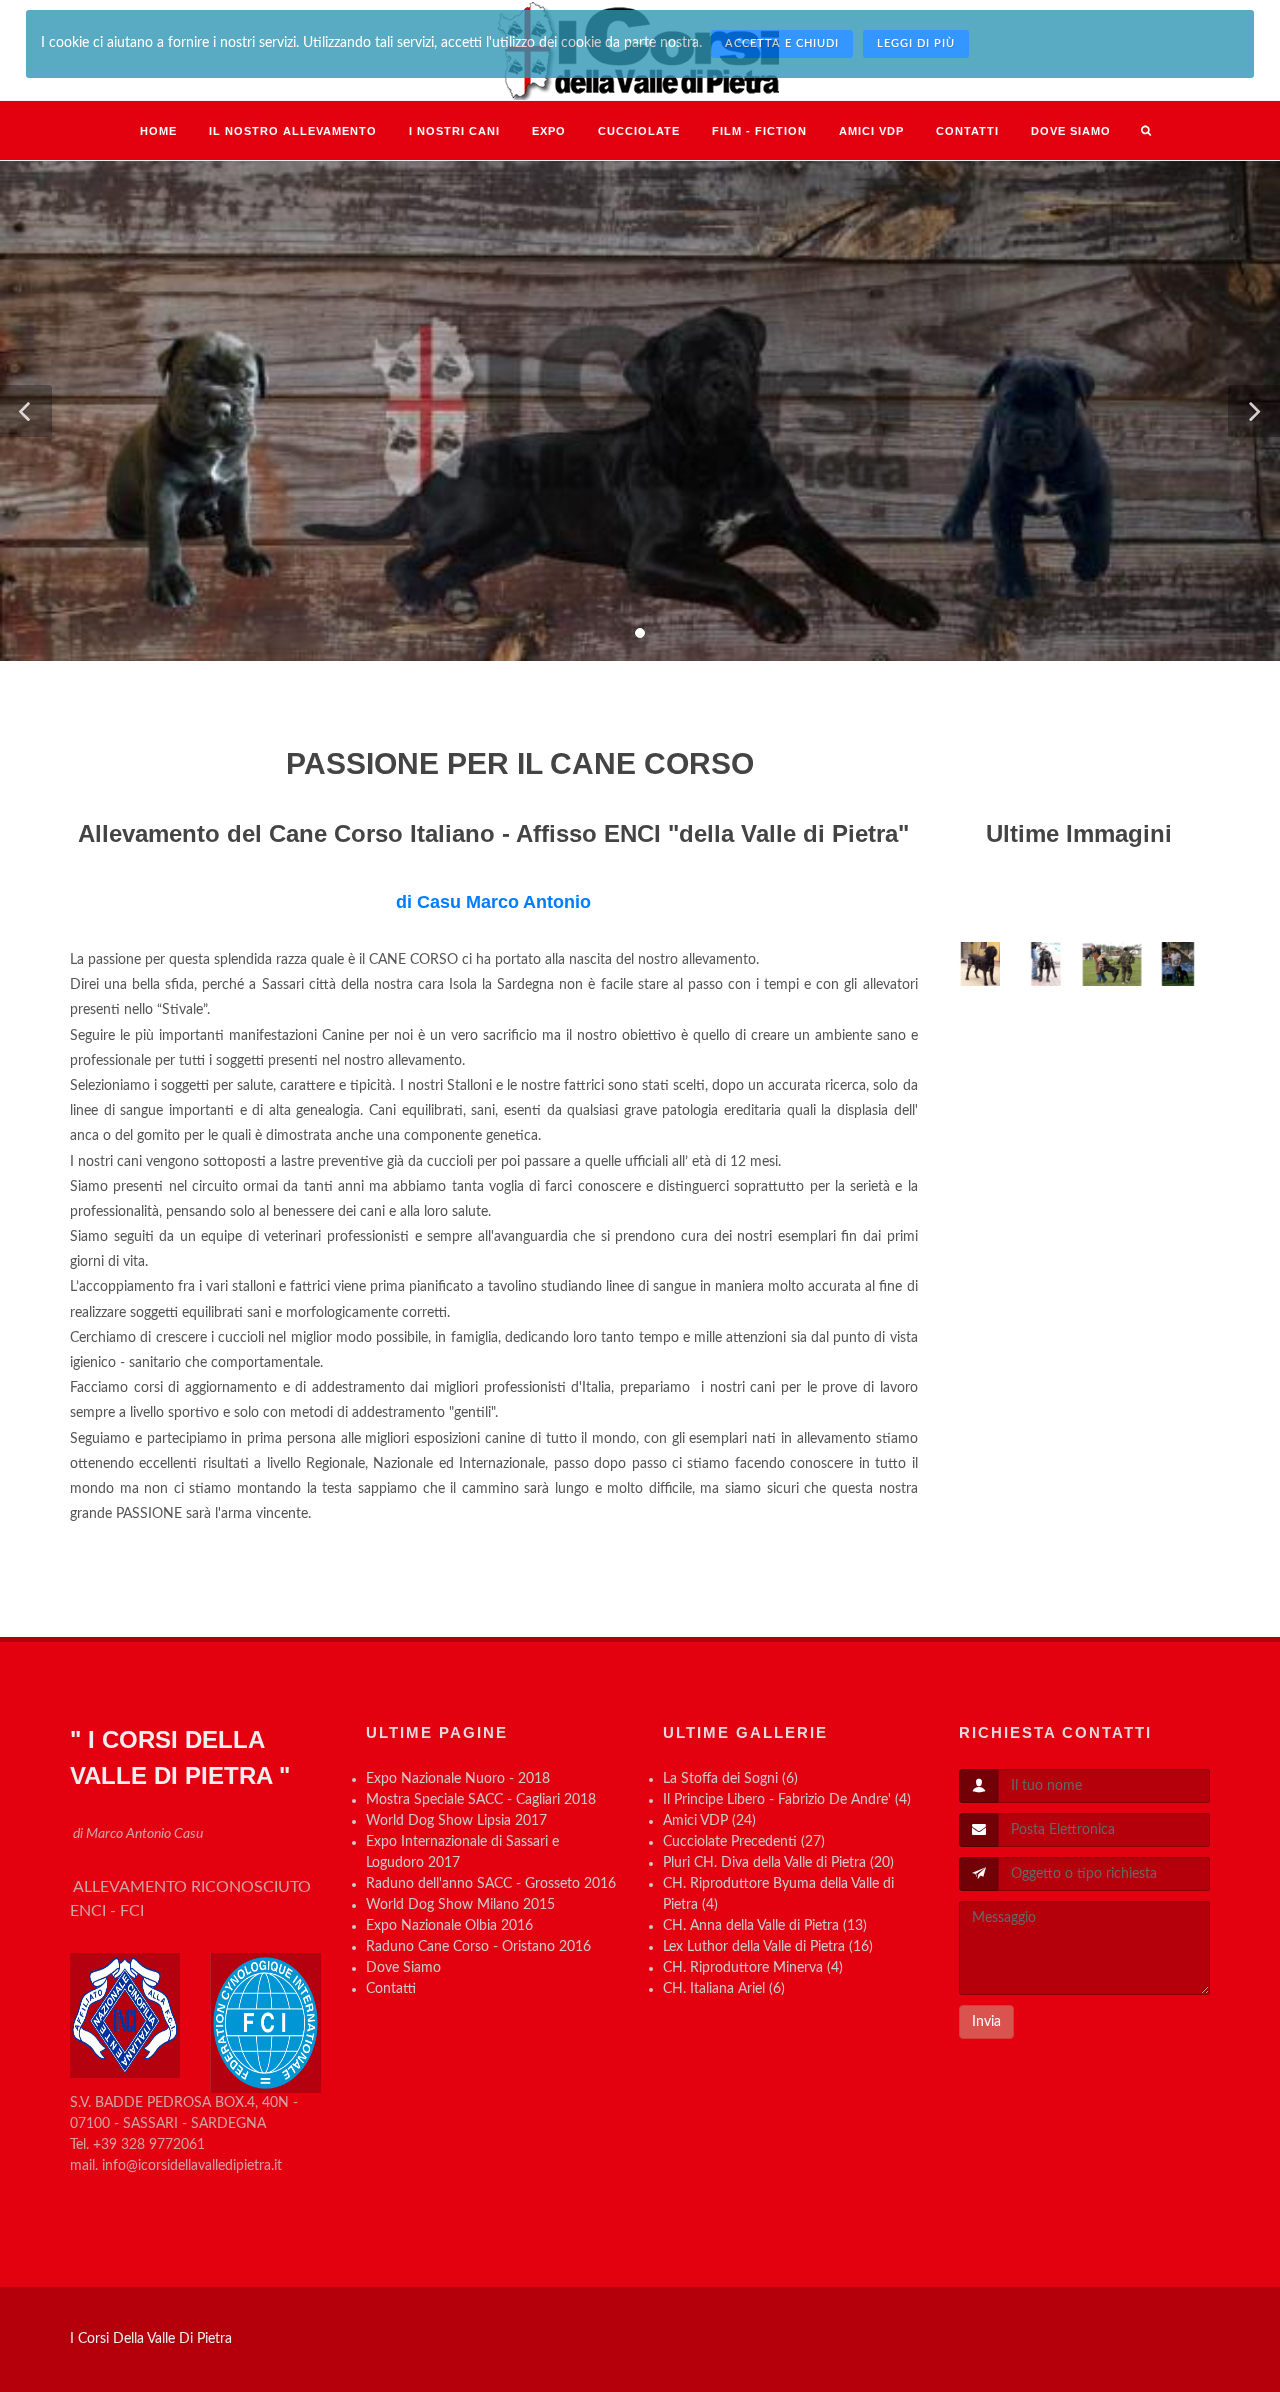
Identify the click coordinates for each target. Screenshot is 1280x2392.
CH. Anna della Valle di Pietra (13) (765, 1926)
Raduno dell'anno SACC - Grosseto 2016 (491, 1884)
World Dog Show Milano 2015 (460, 1905)
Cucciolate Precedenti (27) (744, 1842)
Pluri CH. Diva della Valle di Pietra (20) (778, 1863)
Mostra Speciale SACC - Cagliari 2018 (481, 1800)
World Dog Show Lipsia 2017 (456, 1821)
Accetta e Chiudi (782, 43)
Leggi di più (916, 43)
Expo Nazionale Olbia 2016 (449, 1926)
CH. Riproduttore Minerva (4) (753, 1968)
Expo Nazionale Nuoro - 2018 (458, 1779)
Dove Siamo (403, 1968)
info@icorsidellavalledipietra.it (192, 2166)
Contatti (391, 1989)
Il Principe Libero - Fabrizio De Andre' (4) (787, 1800)
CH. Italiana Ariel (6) (724, 1989)
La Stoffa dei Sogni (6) (730, 1779)
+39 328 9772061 (149, 2145)
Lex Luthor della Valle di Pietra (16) (768, 1947)
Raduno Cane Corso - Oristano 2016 (478, 1947)
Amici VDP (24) (709, 1821)
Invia (986, 2022)
